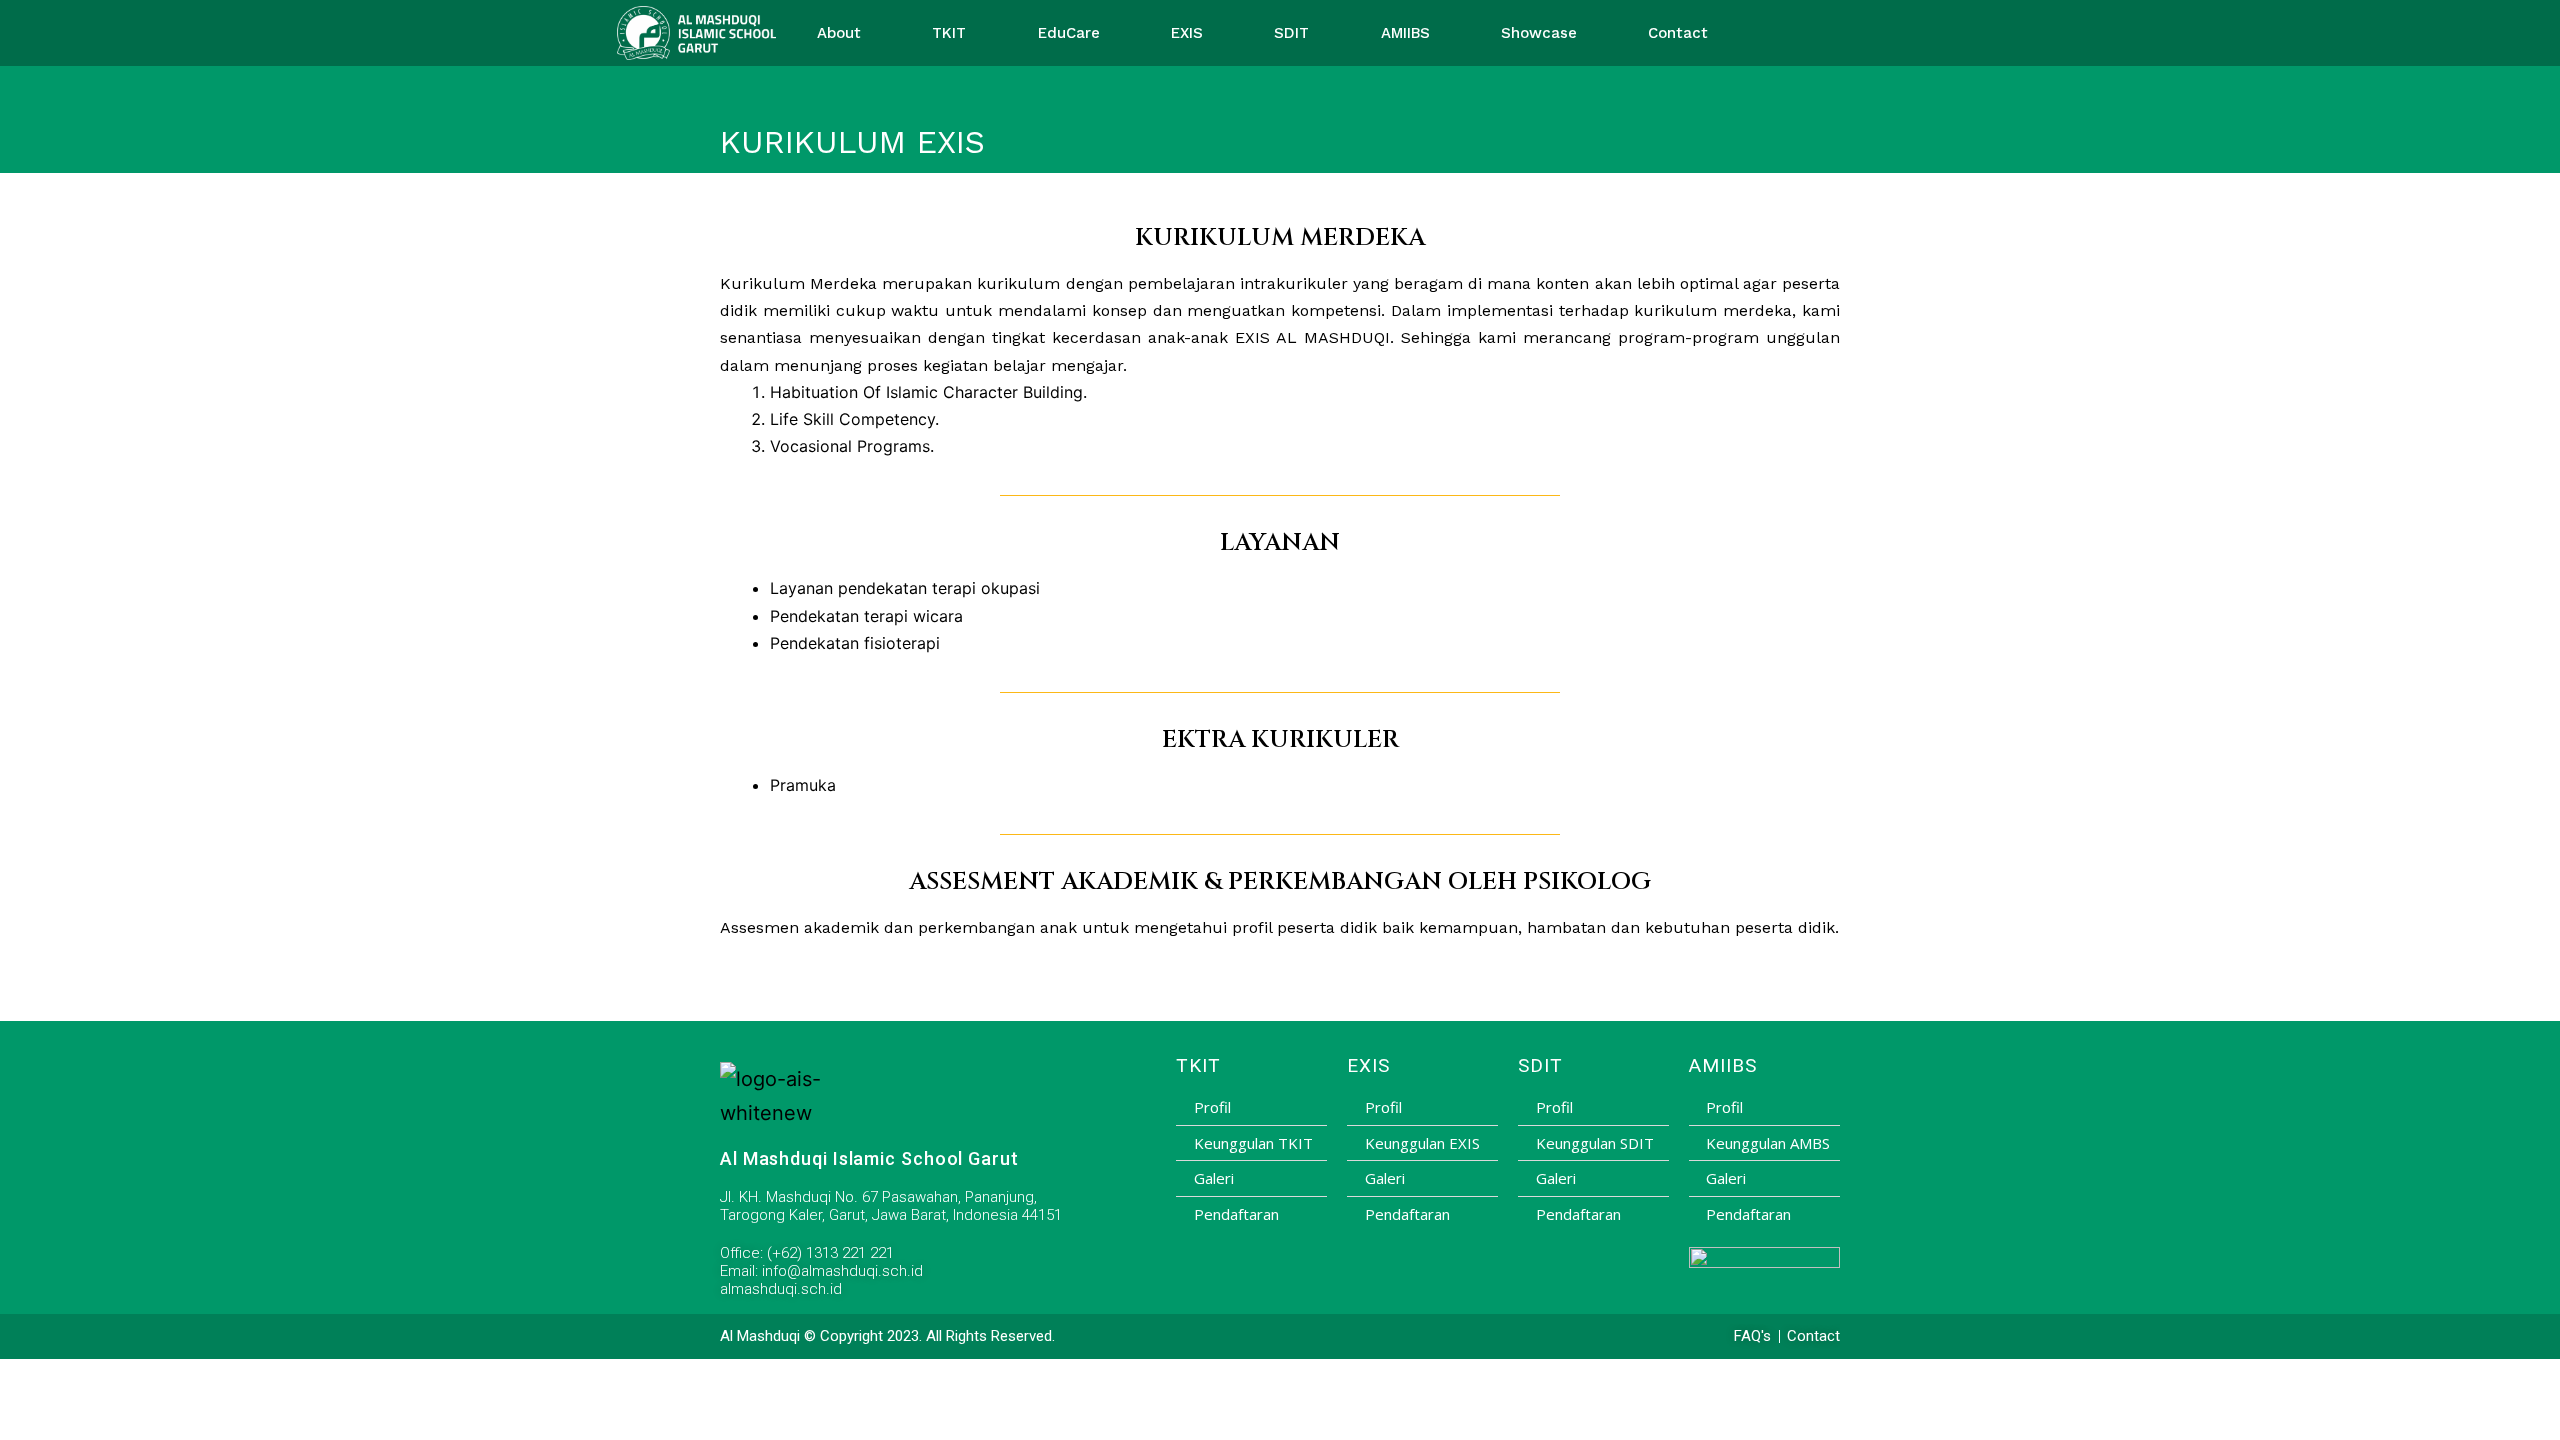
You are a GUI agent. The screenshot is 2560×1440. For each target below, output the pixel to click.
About (839, 33)
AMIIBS (1405, 33)
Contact (1678, 33)
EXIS (1187, 33)
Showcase (1539, 33)
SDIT (1291, 33)
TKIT (949, 33)
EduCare (1069, 33)
